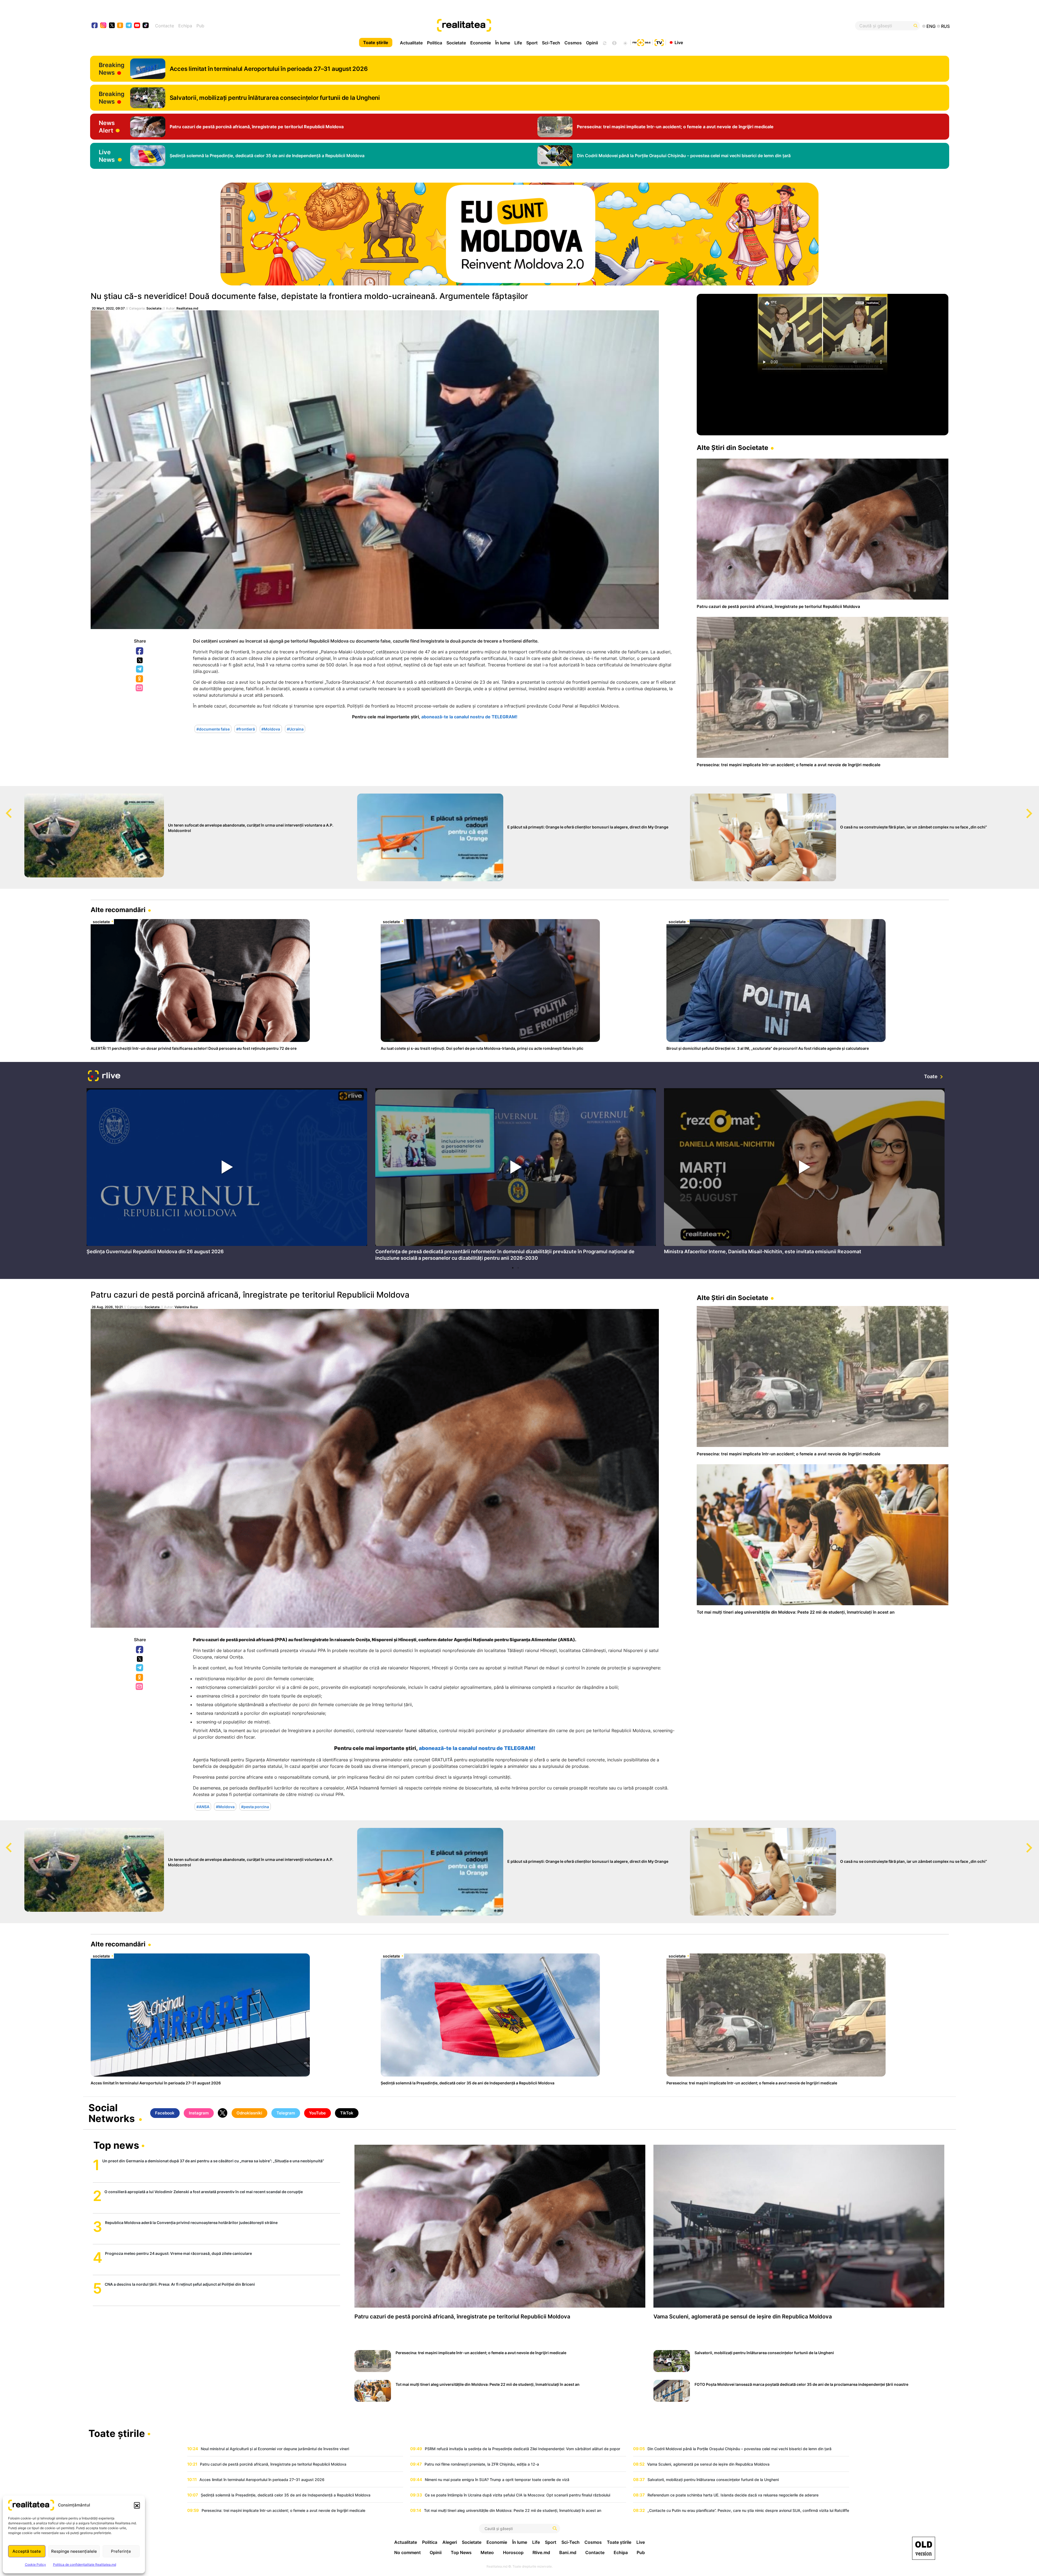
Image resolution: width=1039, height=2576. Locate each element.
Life (518, 43)
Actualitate (411, 43)
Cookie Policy (35, 2565)
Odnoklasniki (140, 679)
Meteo (487, 2552)
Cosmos (573, 43)
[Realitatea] (563, 26)
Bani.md (568, 2552)
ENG (931, 26)
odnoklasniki (120, 26)
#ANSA (203, 1806)
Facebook (140, 651)
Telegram (140, 669)
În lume (503, 43)
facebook (95, 26)
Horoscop (513, 2552)
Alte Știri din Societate (732, 448)
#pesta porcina (255, 1806)
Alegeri (450, 2542)
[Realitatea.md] (924, 2548)
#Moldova (271, 729)
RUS (945, 26)
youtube (137, 26)
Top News (461, 2552)
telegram (129, 26)
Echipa (185, 26)
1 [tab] (513, 1268)
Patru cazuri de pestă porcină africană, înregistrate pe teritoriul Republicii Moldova (250, 1295)
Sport (532, 43)
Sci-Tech (551, 43)
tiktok (146, 26)
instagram (103, 26)
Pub (200, 26)
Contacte (165, 26)
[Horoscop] (604, 42)
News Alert (107, 127)
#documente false (213, 729)
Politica (435, 43)
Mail (140, 688)
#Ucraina (295, 729)
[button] (137, 2505)
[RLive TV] (104, 1076)
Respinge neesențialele (74, 2551)
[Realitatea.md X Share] (140, 660)
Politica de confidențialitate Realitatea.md (85, 2565)
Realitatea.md (187, 308)
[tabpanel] (227, 1173)
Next (1035, 808)
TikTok (347, 2113)
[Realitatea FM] (642, 42)
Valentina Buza (186, 1307)
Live (679, 42)
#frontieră (246, 729)
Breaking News (112, 69)
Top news (116, 2146)
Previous (4, 808)
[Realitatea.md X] (112, 25)
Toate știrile (376, 42)
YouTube (317, 2113)
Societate (456, 43)
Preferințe (121, 2551)
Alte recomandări (118, 910)
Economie (481, 43)
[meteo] (625, 42)
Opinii (592, 43)
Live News (107, 156)
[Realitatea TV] (659, 42)
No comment (407, 2552)
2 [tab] (518, 1268)
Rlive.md (541, 2552)
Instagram (199, 2113)
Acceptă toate (27, 2551)
